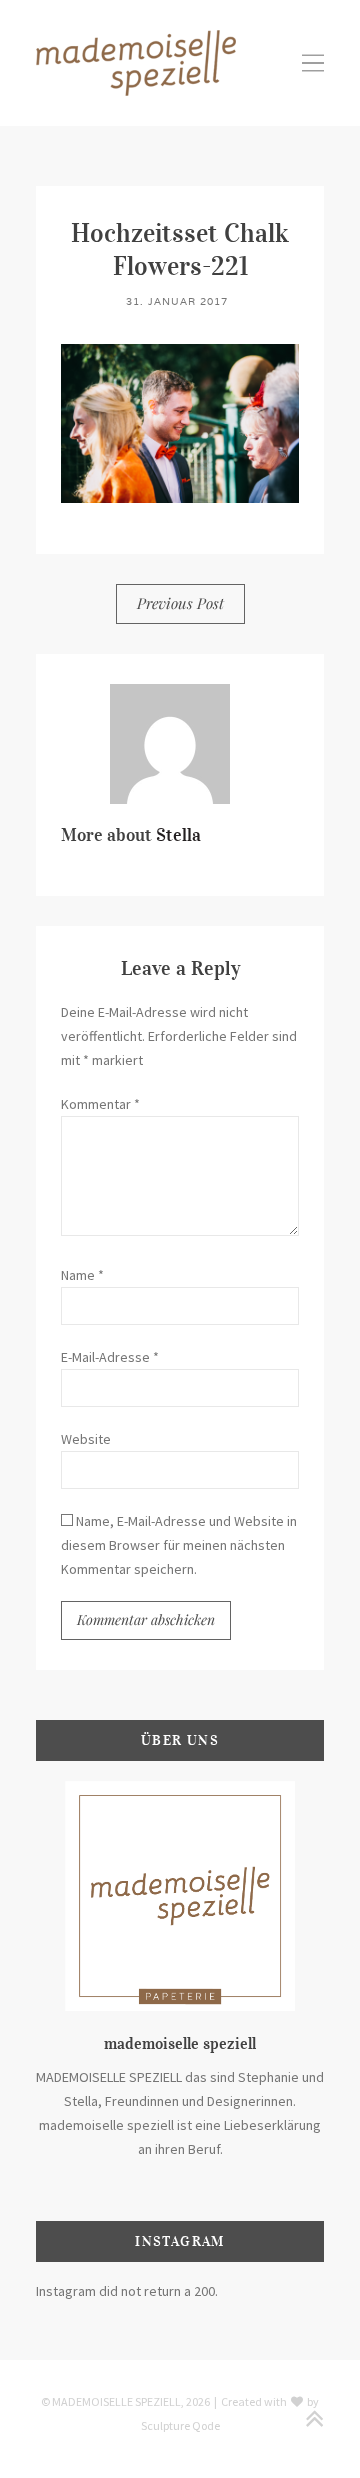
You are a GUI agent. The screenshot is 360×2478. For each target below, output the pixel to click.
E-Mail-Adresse (110, 1357)
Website (86, 1439)
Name (82, 1275)
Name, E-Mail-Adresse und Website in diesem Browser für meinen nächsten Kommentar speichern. (179, 1545)
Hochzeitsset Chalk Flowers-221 (180, 249)
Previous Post (180, 603)
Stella (178, 835)
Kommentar (100, 1104)
